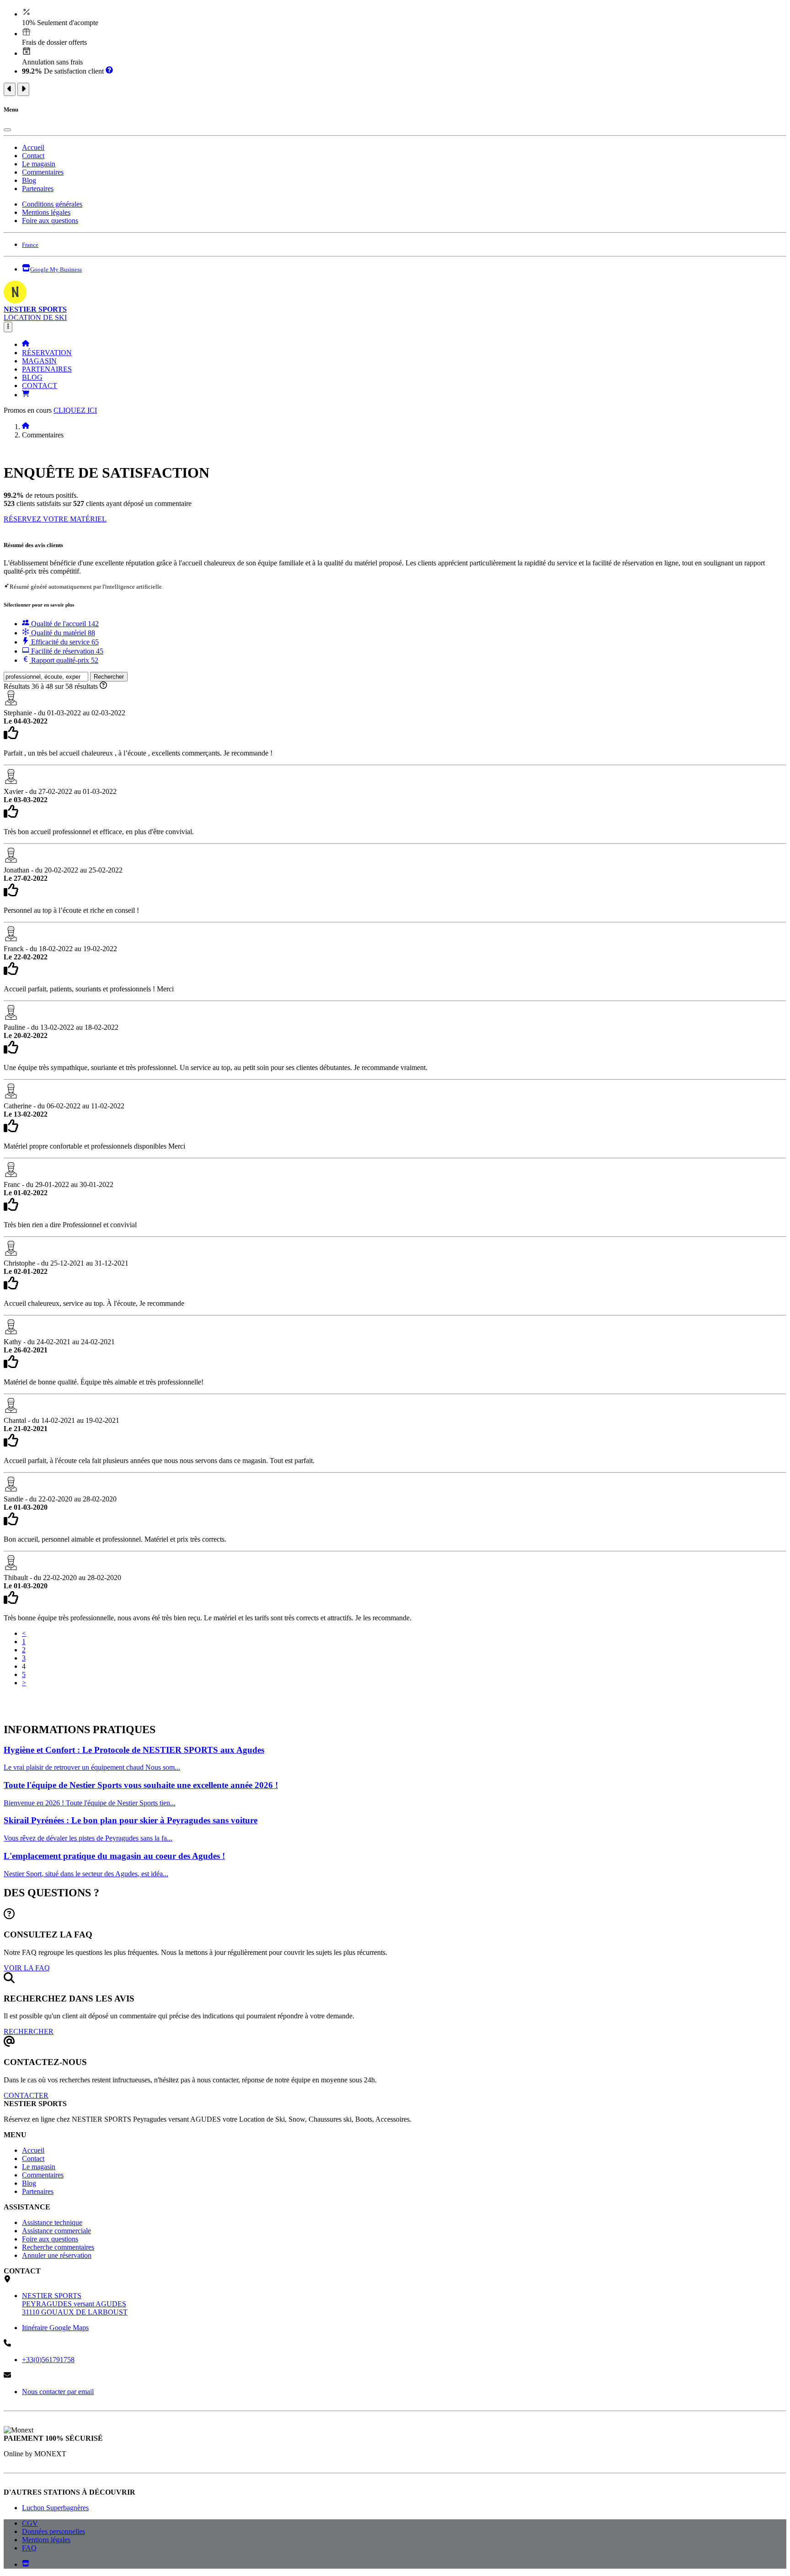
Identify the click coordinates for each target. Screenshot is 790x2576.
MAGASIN (39, 361)
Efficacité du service (64, 642)
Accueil (33, 147)
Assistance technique (52, 2222)
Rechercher (109, 677)
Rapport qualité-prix (64, 660)
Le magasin (39, 164)
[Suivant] (23, 89)
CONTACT (40, 386)
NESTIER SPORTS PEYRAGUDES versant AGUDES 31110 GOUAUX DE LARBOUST (75, 2304)
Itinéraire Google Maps (55, 2328)
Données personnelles (53, 2531)
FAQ (29, 2548)
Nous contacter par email (58, 2392)
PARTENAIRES (47, 369)
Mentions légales (46, 212)
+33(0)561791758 (48, 2360)
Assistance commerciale (56, 2231)
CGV (30, 2523)
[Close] (7, 130)
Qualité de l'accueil (64, 624)
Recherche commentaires (58, 2247)
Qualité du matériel (62, 633)
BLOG (32, 377)
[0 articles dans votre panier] (26, 395)
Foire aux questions (50, 221)
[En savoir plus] (109, 71)
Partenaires (38, 189)
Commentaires (43, 172)
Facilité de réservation (66, 651)
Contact (33, 156)
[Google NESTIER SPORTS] (26, 2564)
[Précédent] (10, 89)
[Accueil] (26, 344)
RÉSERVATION (47, 353)
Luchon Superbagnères (55, 2508)
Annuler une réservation (57, 2255)
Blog (29, 180)
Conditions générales (52, 204)
